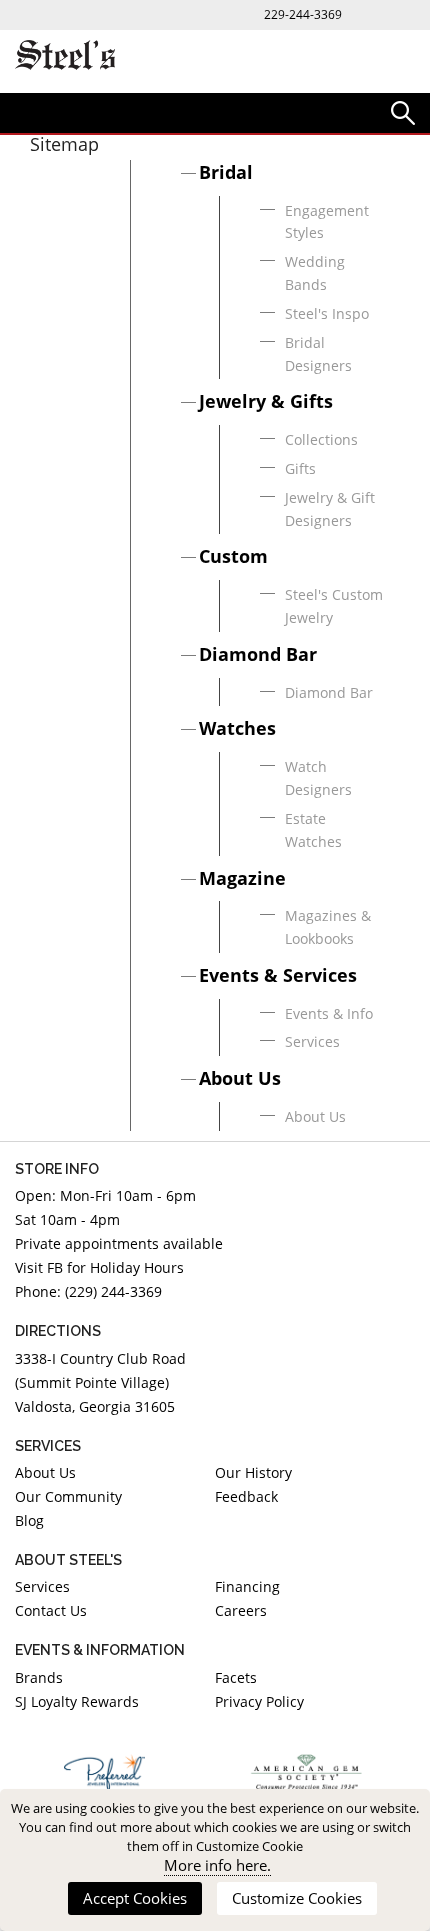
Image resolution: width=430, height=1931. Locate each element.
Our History (253, 1472)
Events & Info (329, 1013)
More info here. (217, 1865)
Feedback (246, 1496)
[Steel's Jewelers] (65, 56)
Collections (321, 439)
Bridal (226, 172)
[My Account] (403, 111)
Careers (241, 1610)
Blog (29, 1520)
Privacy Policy (259, 1701)
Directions (58, 1331)
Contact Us (51, 1610)
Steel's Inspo (327, 313)
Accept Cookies (135, 1898)
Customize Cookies (297, 1898)
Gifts (300, 468)
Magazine (242, 878)
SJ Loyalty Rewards (77, 1701)
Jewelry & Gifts (266, 401)
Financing (247, 1586)
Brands (39, 1677)
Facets (236, 1677)
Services (312, 1041)
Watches (237, 728)
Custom (233, 556)
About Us (240, 1078)
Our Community (68, 1496)
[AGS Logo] (307, 1772)
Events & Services (278, 975)
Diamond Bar (258, 654)
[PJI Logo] (104, 1772)
